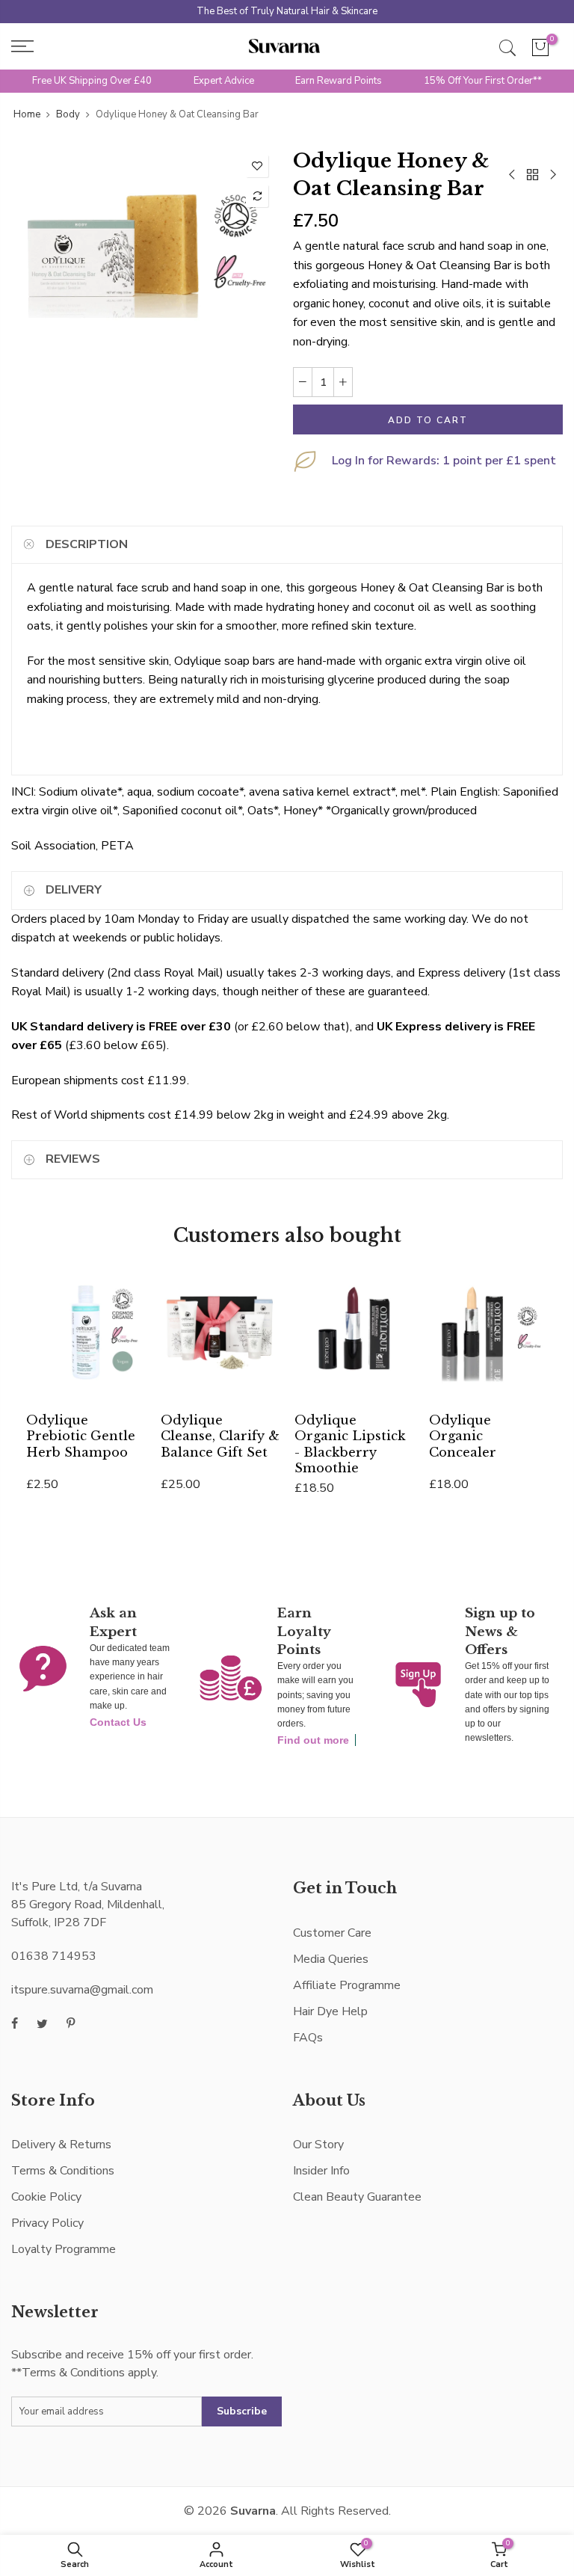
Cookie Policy (46, 2197)
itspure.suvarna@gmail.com (82, 1990)
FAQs (308, 2038)
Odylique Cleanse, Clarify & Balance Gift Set (220, 1436)
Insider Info (321, 2171)
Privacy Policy (47, 2223)
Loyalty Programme (64, 2249)
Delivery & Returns (61, 2145)
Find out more (313, 1740)
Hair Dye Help (330, 2011)
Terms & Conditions (63, 2171)
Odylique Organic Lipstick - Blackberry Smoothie (350, 1444)
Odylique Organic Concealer (463, 1436)
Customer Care (332, 1933)
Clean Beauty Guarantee (357, 2197)
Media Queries (331, 1959)
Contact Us (118, 1722)
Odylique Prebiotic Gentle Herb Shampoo (81, 1436)
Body (68, 114)
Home (27, 114)
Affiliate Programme (347, 1985)
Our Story (318, 2145)
